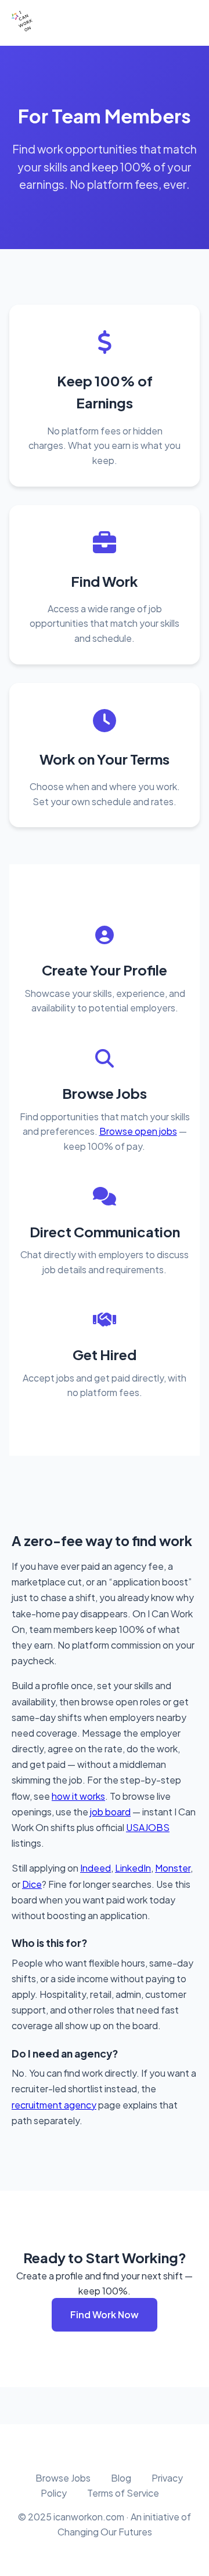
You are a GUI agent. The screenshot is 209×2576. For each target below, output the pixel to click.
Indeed (96, 1868)
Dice (32, 1884)
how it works (78, 1796)
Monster (173, 1868)
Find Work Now (105, 2314)
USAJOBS (148, 1827)
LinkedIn (133, 1868)
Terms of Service (123, 2493)
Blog (121, 2478)
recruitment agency (54, 2105)
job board (110, 1812)
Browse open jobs (138, 1131)
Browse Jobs (63, 2478)
